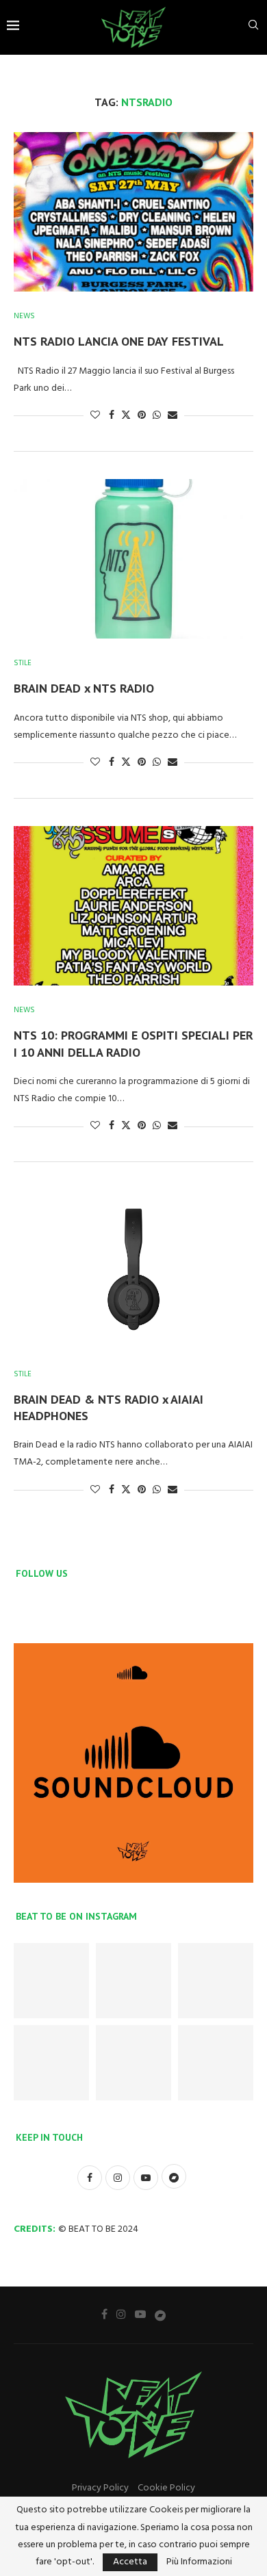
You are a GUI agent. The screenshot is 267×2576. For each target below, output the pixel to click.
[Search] (253, 28)
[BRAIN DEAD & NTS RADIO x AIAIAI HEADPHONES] (133, 1269)
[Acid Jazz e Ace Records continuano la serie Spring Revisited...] (133, 2063)
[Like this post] (95, 416)
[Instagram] (121, 2314)
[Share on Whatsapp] (157, 416)
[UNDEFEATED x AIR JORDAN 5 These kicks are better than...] (51, 2063)
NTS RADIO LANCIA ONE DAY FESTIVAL (119, 341)
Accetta (130, 2562)
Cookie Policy (166, 2488)
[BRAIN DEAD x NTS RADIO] (133, 559)
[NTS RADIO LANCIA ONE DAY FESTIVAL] (133, 212)
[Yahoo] (160, 2315)
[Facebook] (104, 2314)
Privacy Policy (100, 2488)
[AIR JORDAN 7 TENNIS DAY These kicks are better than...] (133, 1981)
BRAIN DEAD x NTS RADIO (84, 688)
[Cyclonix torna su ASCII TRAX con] (51, 1981)
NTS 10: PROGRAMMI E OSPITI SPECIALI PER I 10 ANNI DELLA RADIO (133, 1043)
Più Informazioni (199, 2562)
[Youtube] (140, 2314)
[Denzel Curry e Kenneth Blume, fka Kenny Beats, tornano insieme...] (216, 2063)
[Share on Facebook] (112, 416)
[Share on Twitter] (126, 416)
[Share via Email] (173, 416)
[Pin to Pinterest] (142, 416)
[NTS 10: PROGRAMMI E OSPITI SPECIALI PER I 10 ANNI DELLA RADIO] (133, 906)
